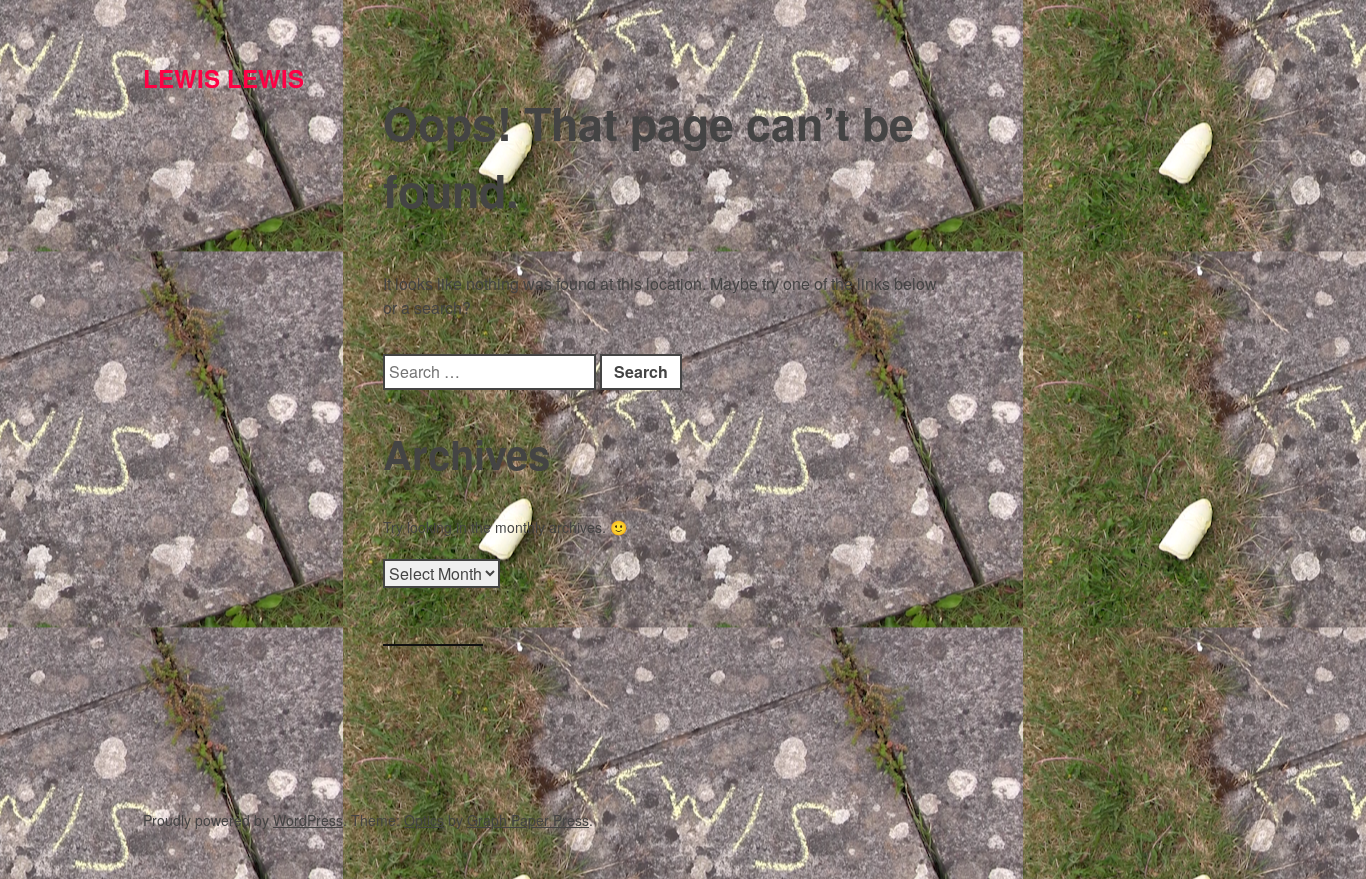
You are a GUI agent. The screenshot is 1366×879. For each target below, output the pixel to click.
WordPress (308, 820)
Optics (424, 820)
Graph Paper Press (528, 820)
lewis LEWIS (223, 78)
